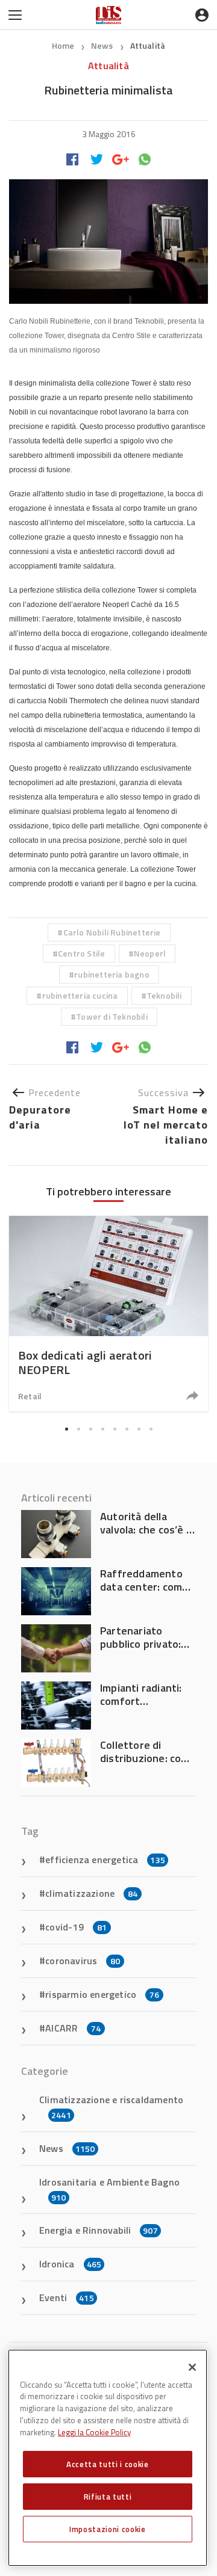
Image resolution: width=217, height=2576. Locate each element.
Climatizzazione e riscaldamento (111, 2107)
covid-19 (76, 1927)
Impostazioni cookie (107, 2529)
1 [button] (66, 1429)
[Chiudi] (192, 2367)
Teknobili (164, 995)
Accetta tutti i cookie (107, 2464)
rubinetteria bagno (112, 974)
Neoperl (150, 953)
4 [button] (102, 1429)
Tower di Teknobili (112, 1016)
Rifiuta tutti (108, 2497)
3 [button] (90, 1429)
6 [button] (127, 1429)
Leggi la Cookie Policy (94, 2432)
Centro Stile (81, 953)
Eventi (67, 2297)
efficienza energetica (105, 1860)
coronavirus (83, 1961)
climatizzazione (91, 1893)
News (103, 45)
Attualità (148, 45)
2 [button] (78, 1429)
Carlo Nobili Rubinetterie (112, 932)
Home (63, 45)
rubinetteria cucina (80, 995)
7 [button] (139, 1429)
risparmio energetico (102, 1994)
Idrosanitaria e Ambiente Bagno (109, 2189)
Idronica (70, 2264)
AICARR (73, 2028)
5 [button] (115, 1429)
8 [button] (151, 1429)
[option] (108, 1314)
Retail (30, 1396)
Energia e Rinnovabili (99, 2230)
